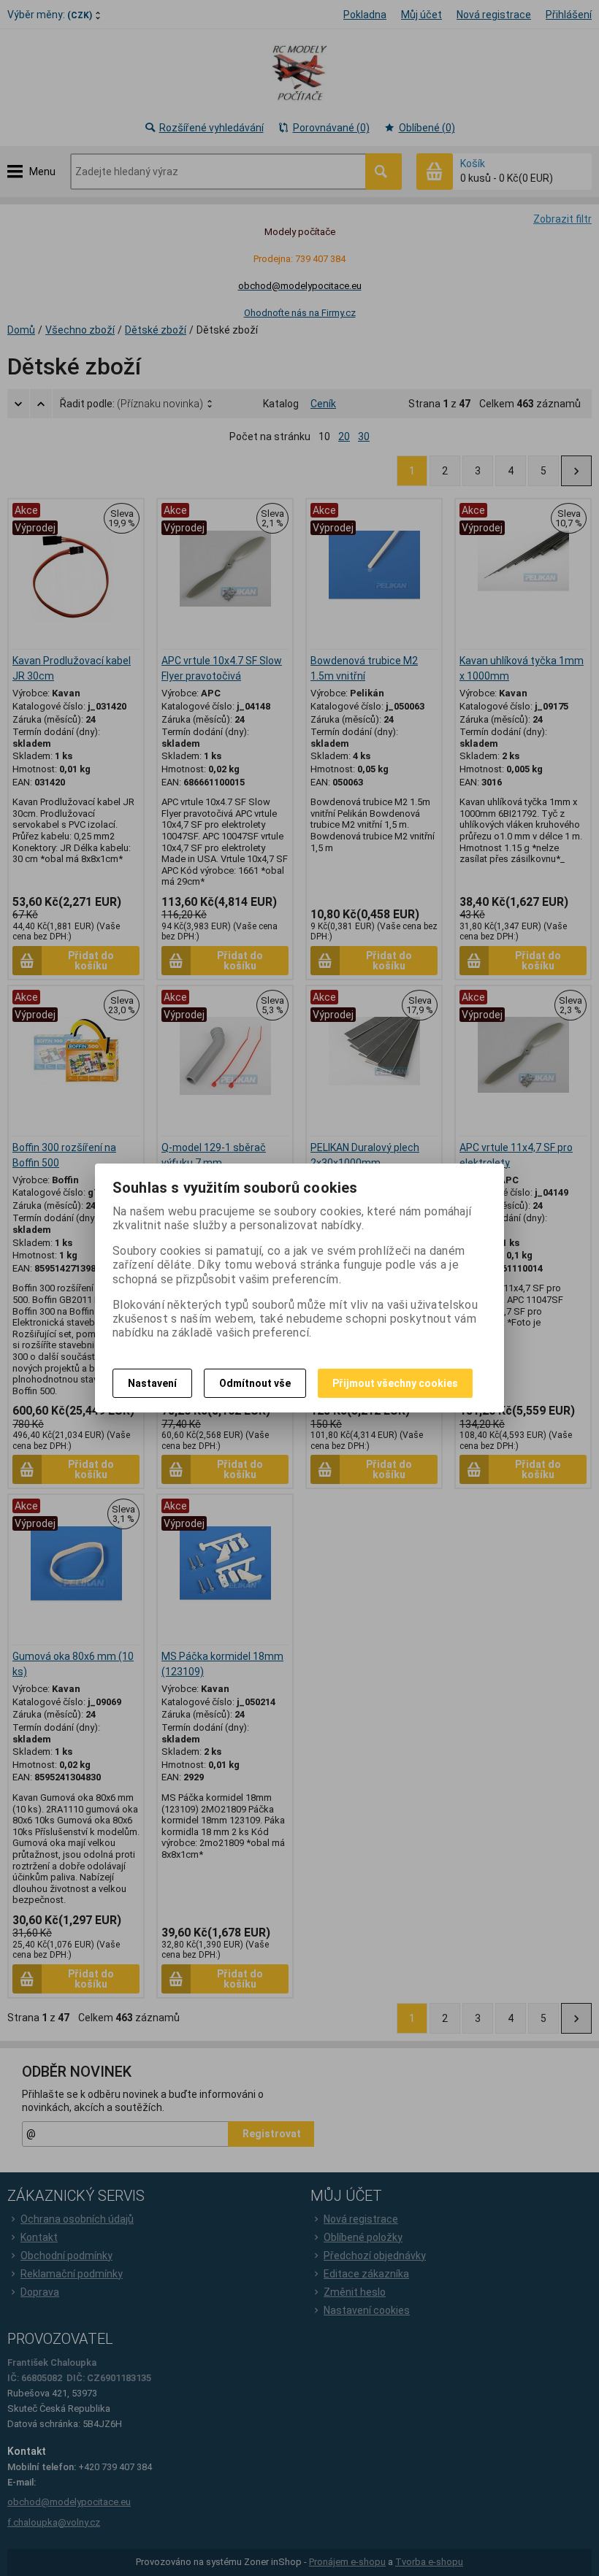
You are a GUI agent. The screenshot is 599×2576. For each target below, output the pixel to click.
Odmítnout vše (255, 1383)
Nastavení (152, 1383)
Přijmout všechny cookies (395, 1383)
